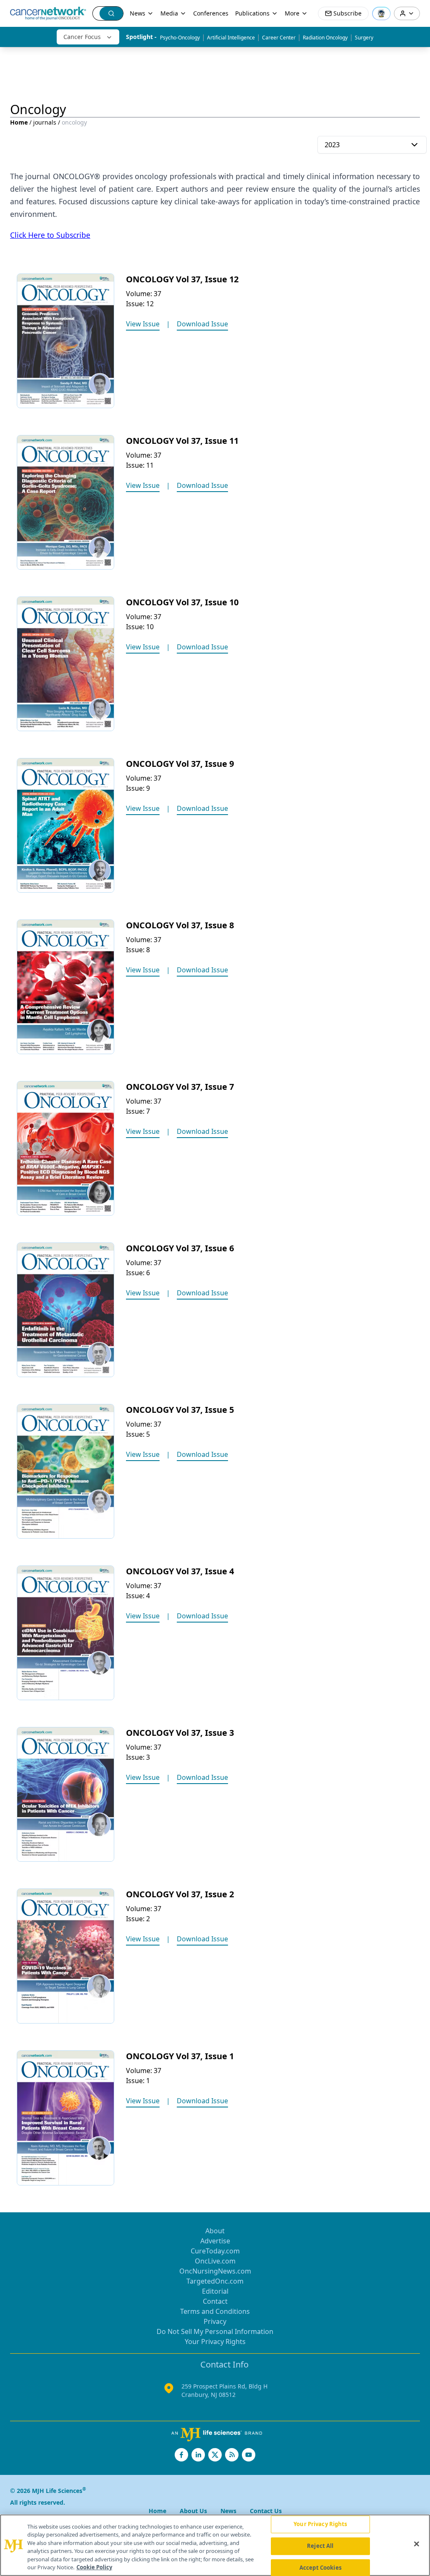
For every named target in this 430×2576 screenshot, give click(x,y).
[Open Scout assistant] (381, 13)
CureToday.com (215, 2251)
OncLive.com (215, 2261)
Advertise (215, 2241)
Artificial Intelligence (231, 38)
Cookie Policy (94, 2567)
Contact (215, 2301)
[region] (215, 2545)
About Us (193, 2511)
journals (45, 122)
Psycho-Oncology (180, 38)
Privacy (215, 2321)
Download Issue (202, 324)
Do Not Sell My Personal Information (215, 2331)
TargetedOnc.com (215, 2281)
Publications (252, 13)
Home (19, 122)
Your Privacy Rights (215, 2342)
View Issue (143, 324)
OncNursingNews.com (215, 2271)
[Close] (417, 2544)
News (138, 13)
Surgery (364, 38)
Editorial (215, 2291)
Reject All (320, 2546)
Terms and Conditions (215, 2311)
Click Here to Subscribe (50, 235)
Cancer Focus (82, 37)
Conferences (211, 13)
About (215, 2231)
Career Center (279, 38)
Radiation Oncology (325, 38)
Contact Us (266, 2511)
